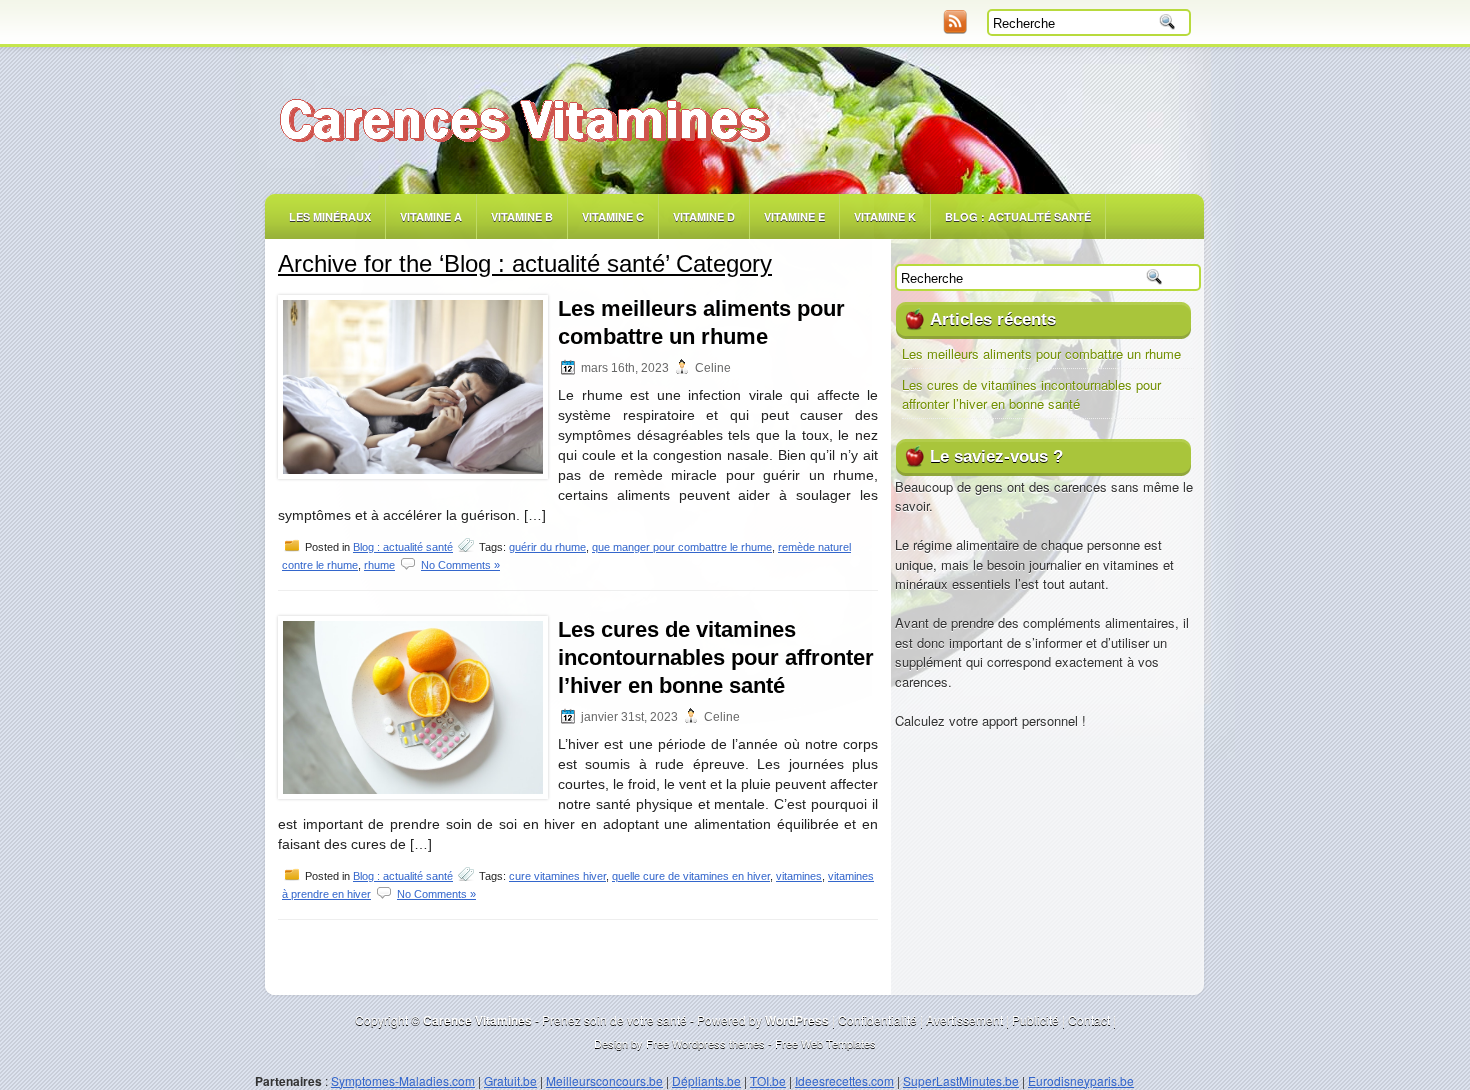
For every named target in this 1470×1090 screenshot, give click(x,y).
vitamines (799, 876)
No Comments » (460, 565)
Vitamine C (613, 216)
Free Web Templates (825, 1043)
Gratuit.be (510, 1080)
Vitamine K (885, 216)
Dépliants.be (706, 1080)
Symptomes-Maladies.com (403, 1080)
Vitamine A (431, 216)
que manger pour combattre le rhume (682, 547)
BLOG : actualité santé (1018, 216)
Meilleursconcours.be (604, 1080)
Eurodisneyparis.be (1081, 1080)
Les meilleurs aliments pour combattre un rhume (1041, 353)
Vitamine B (522, 216)
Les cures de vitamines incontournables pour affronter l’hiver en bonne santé (716, 657)
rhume (379, 565)
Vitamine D (704, 216)
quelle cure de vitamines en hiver (691, 876)
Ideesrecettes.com (844, 1080)
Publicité (1035, 1019)
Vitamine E (794, 216)
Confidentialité (877, 1019)
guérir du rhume (547, 547)
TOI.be (768, 1080)
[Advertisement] (506, 25)
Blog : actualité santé (403, 547)
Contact (1089, 1019)
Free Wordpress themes (705, 1043)
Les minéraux (330, 216)
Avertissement (964, 1019)
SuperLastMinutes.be (961, 1080)
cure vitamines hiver (557, 876)
